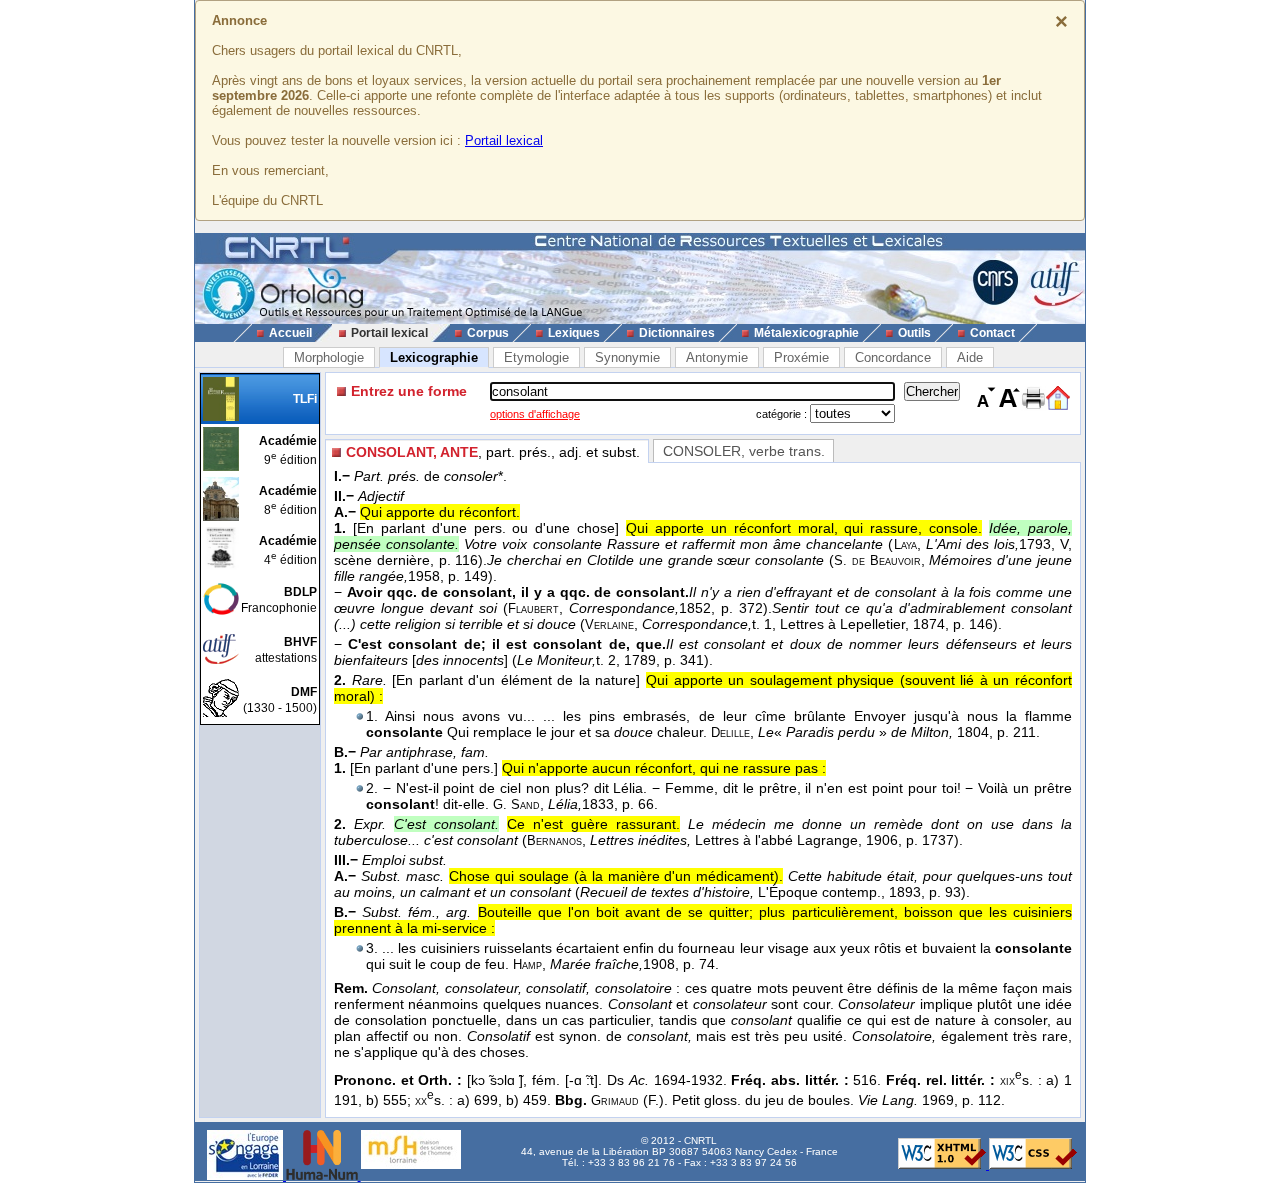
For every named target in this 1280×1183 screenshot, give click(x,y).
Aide (970, 357)
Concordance (893, 357)
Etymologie (536, 357)
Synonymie (627, 357)
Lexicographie (434, 357)
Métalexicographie (806, 333)
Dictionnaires (677, 333)
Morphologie (329, 357)
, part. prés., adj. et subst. (493, 452)
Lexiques (574, 333)
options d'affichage (535, 414)
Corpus (488, 333)
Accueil (290, 333)
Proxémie (801, 357)
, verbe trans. (744, 451)
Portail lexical (504, 140)
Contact (992, 333)
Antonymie (717, 357)
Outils (914, 333)
